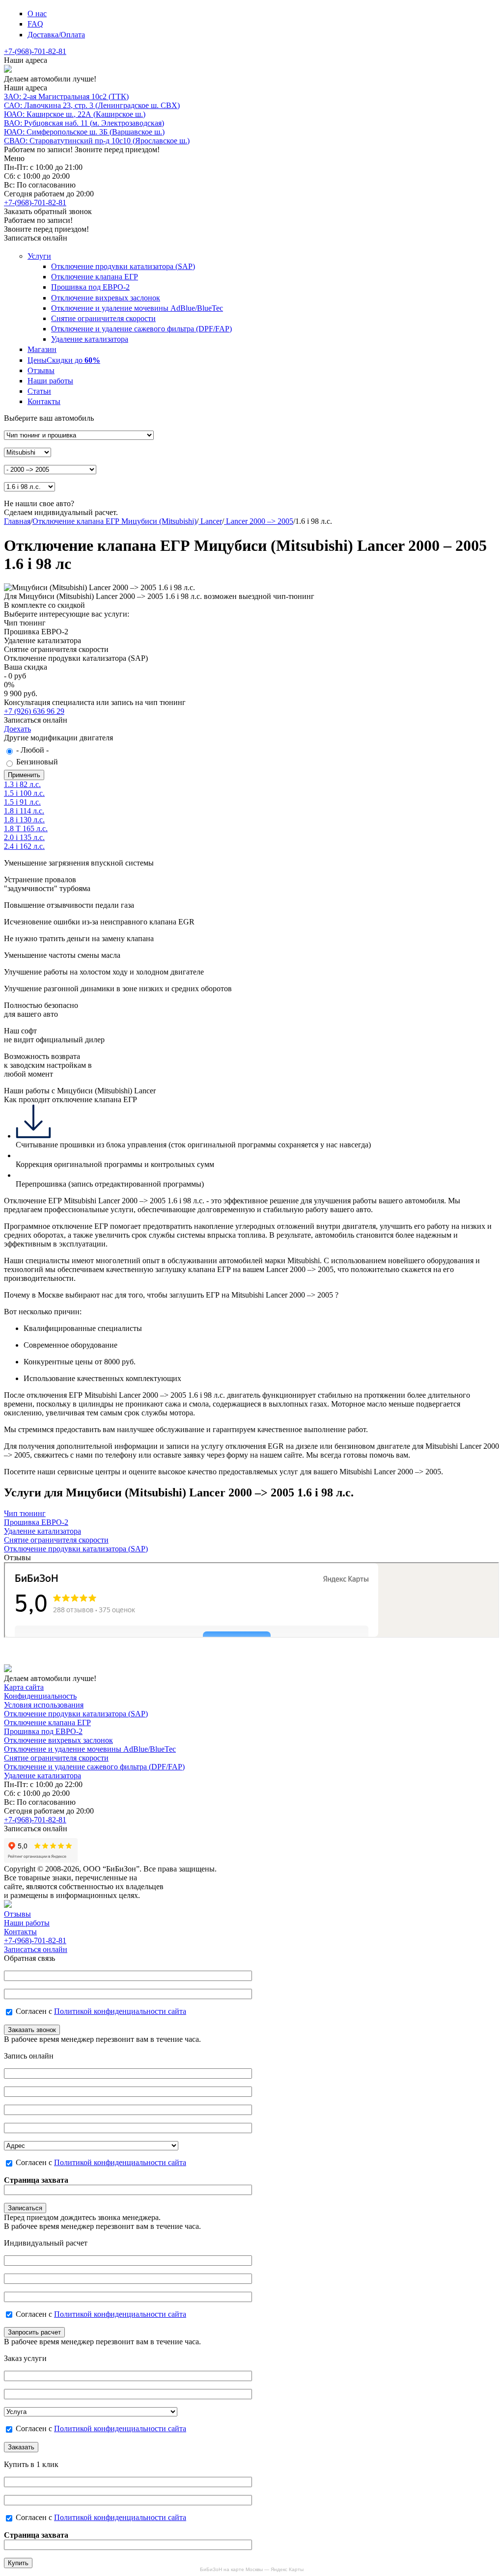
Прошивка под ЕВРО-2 (90, 287)
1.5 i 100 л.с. (24, 793)
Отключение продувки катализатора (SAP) (123, 266)
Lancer (210, 521)
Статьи (39, 391)
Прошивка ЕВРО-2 (36, 1522)
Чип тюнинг (25, 1513)
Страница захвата (36, 2180)
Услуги (39, 256)
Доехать (17, 729)
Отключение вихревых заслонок (106, 298)
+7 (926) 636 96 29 (34, 711)
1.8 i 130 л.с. (24, 820)
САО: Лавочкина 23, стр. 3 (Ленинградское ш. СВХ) (92, 105)
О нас (37, 14)
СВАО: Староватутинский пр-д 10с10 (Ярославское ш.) (97, 141)
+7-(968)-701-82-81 (35, 51)
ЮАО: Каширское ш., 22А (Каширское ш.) (75, 114)
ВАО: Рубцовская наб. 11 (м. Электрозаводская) (84, 123)
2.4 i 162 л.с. (24, 846)
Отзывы (41, 370)
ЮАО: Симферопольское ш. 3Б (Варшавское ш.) (84, 132)
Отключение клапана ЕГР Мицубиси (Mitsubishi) (114, 521)
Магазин (42, 349)
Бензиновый (37, 762)
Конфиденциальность (40, 1696)
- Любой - (32, 750)
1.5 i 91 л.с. (22, 802)
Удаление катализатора (90, 339)
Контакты (44, 401)
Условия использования (44, 1705)
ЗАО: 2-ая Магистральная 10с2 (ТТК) (66, 96)
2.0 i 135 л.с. (24, 837)
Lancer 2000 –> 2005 (259, 521)
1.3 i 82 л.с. (22, 784)
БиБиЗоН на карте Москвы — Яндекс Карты (252, 2569)
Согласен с (101, 2011)
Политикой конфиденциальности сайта (120, 2011)
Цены (64, 360)
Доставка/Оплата (56, 35)
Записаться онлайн (36, 1949)
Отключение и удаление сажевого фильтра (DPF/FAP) (141, 329)
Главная (17, 521)
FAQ (35, 24)
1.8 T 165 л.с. (26, 828)
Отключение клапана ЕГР (95, 277)
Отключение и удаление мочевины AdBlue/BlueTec (137, 308)
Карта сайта (24, 1687)
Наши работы (50, 381)
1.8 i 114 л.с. (24, 811)
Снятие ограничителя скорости (103, 318)
